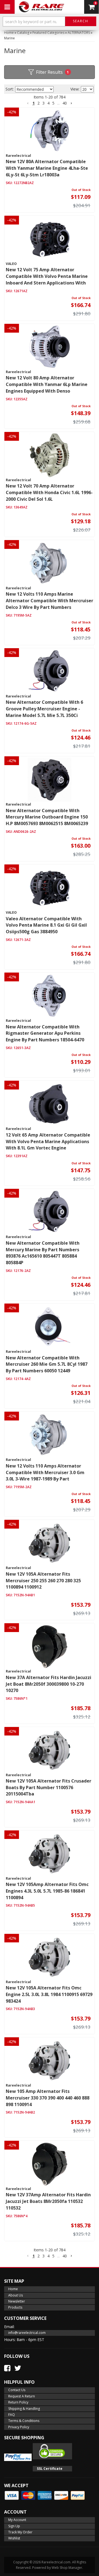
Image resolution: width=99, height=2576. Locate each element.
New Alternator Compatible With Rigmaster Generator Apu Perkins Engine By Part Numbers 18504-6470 (45, 1033)
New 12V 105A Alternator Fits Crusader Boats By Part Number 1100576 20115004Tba (49, 1787)
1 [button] (34, 103)
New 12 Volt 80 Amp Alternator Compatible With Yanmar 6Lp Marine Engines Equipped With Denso (47, 384)
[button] (50, 23)
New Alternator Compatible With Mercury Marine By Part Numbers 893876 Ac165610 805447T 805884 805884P (43, 1253)
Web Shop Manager (67, 2568)
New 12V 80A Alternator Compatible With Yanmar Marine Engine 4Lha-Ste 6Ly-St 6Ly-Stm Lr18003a (47, 168)
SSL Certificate (50, 2469)
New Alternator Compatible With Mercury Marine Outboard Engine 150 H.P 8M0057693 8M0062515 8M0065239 (47, 817)
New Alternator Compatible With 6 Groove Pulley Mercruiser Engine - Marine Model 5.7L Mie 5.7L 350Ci (44, 709)
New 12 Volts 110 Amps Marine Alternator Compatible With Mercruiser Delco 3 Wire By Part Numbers (50, 601)
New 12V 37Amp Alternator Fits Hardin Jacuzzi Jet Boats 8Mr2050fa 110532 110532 (48, 2201)
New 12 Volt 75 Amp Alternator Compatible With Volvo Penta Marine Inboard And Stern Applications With (47, 276)
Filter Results (53, 72)
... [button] (58, 103)
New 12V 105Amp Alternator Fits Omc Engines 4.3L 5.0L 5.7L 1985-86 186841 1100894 (47, 1891)
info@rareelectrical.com (27, 2333)
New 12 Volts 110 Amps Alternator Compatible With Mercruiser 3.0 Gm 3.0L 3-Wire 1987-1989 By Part (45, 1472)
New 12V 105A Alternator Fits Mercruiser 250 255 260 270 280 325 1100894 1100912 (43, 1581)
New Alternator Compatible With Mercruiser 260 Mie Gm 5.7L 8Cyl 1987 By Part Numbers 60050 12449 (47, 1364)
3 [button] (43, 103)
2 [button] (38, 103)
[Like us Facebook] (7, 2368)
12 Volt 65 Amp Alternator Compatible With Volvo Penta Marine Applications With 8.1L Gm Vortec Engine (48, 1141)
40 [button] (65, 103)
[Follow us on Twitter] (18, 2368)
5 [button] (53, 103)
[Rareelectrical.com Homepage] (42, 7)
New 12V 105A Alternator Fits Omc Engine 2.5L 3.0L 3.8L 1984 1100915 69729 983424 (49, 1994)
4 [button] (48, 103)
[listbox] (34, 89)
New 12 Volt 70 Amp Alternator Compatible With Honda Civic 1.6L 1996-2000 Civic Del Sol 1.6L (49, 492)
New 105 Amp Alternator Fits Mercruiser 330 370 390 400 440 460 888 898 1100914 (48, 2098)
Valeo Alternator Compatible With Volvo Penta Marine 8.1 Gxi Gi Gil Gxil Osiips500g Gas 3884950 (46, 925)
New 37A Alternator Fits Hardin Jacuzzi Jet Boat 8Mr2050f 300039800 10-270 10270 (49, 1684)
